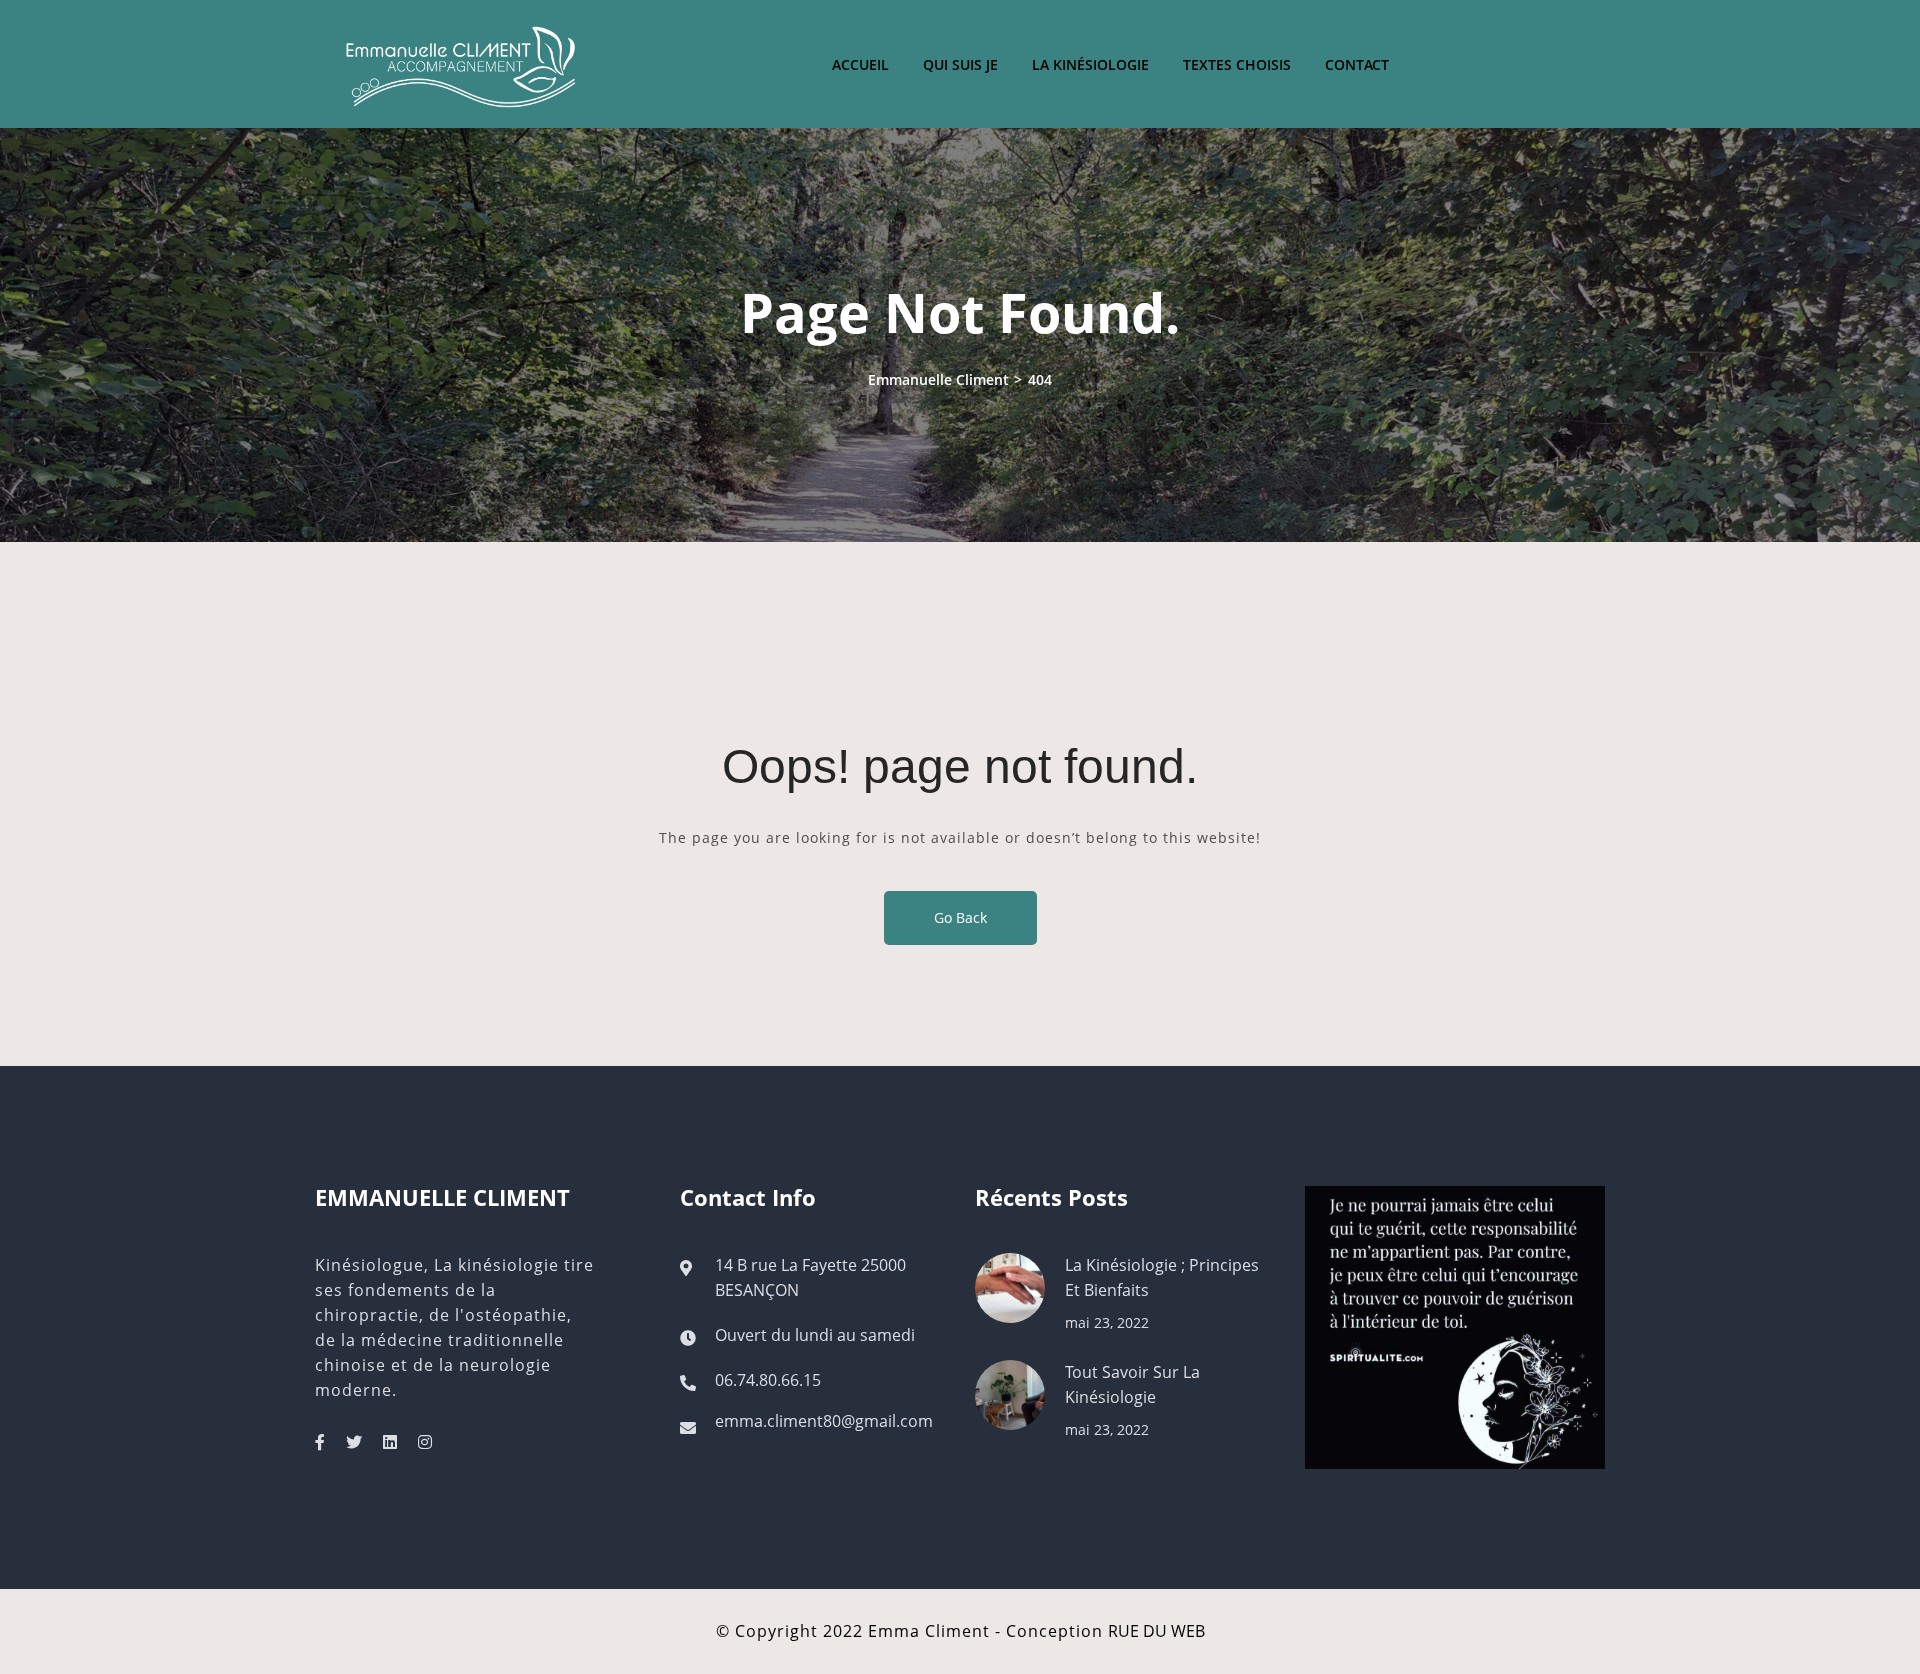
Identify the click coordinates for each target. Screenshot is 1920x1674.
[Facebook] (320, 1442)
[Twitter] (354, 1442)
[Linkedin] (390, 1442)
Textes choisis (1237, 64)
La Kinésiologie (1090, 64)
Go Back (960, 917)
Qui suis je (960, 64)
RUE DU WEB (1156, 1631)
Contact (1357, 64)
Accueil (860, 64)
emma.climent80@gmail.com (824, 1421)
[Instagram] (425, 1442)
